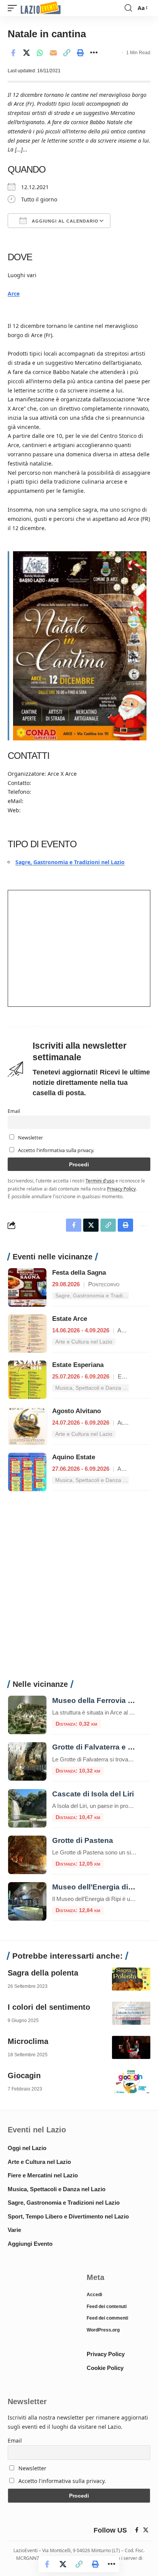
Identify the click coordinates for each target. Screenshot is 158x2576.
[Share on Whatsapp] (40, 53)
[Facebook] (137, 2530)
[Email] (53, 53)
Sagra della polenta (43, 1973)
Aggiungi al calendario (64, 221)
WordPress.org (103, 2330)
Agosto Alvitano (77, 1411)
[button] (14, 8)
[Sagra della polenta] (131, 1979)
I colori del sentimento (49, 2007)
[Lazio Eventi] (41, 8)
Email (14, 1111)
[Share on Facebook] (13, 53)
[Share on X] (26, 53)
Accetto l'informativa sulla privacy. (56, 1150)
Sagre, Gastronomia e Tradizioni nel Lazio (70, 862)
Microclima (28, 2041)
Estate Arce (70, 1319)
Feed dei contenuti (107, 2307)
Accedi (94, 2295)
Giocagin (24, 2075)
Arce (14, 294)
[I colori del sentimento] (131, 2013)
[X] (146, 2530)
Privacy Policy (121, 1189)
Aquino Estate (74, 1457)
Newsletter (30, 1138)
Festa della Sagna (79, 1273)
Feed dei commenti (107, 2318)
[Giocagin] (131, 2082)
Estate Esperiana (78, 1365)
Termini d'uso (100, 1181)
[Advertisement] (79, 1590)
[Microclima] (131, 2047)
